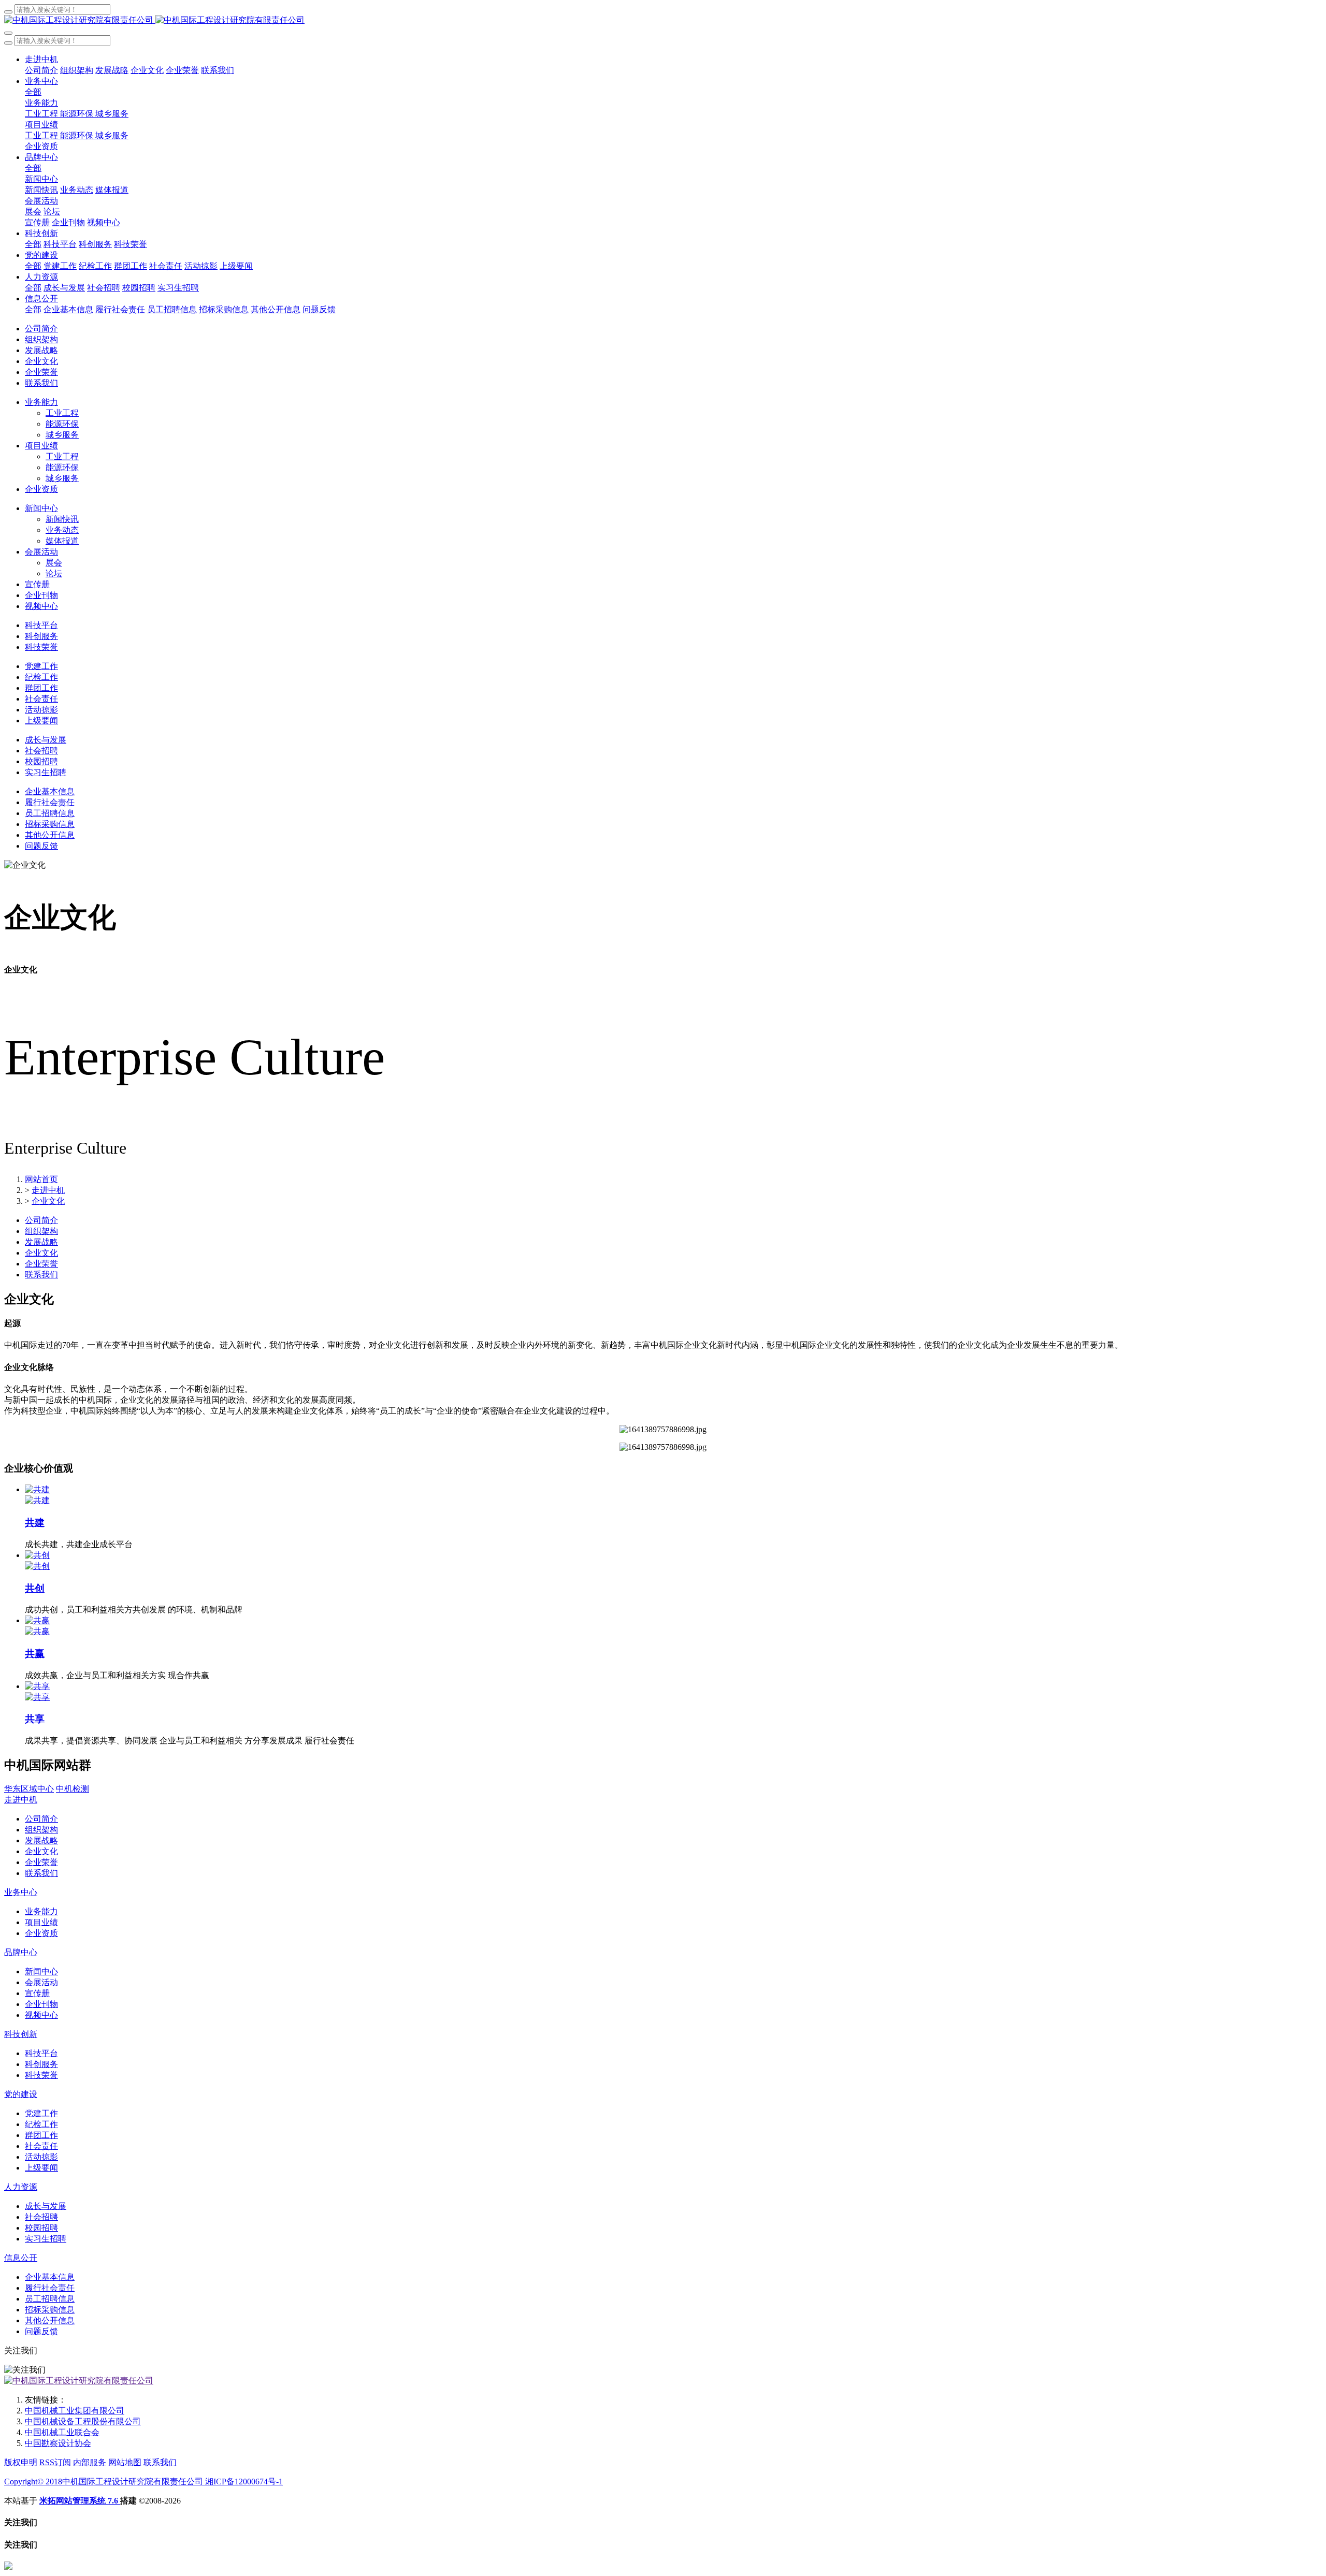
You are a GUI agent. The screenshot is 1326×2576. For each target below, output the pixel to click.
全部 (33, 92)
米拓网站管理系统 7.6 (80, 2501)
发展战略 (41, 1242)
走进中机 (48, 1190)
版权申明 (21, 2462)
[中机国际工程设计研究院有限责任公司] (663, 20)
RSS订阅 (55, 2462)
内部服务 (90, 2462)
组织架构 (41, 1231)
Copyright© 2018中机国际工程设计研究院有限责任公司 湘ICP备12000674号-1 (143, 2482)
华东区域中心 (29, 1789)
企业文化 (48, 1201)
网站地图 (125, 2462)
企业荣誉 (41, 1264)
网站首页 (41, 1179)
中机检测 (73, 1789)
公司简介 (41, 1220)
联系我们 (41, 1275)
